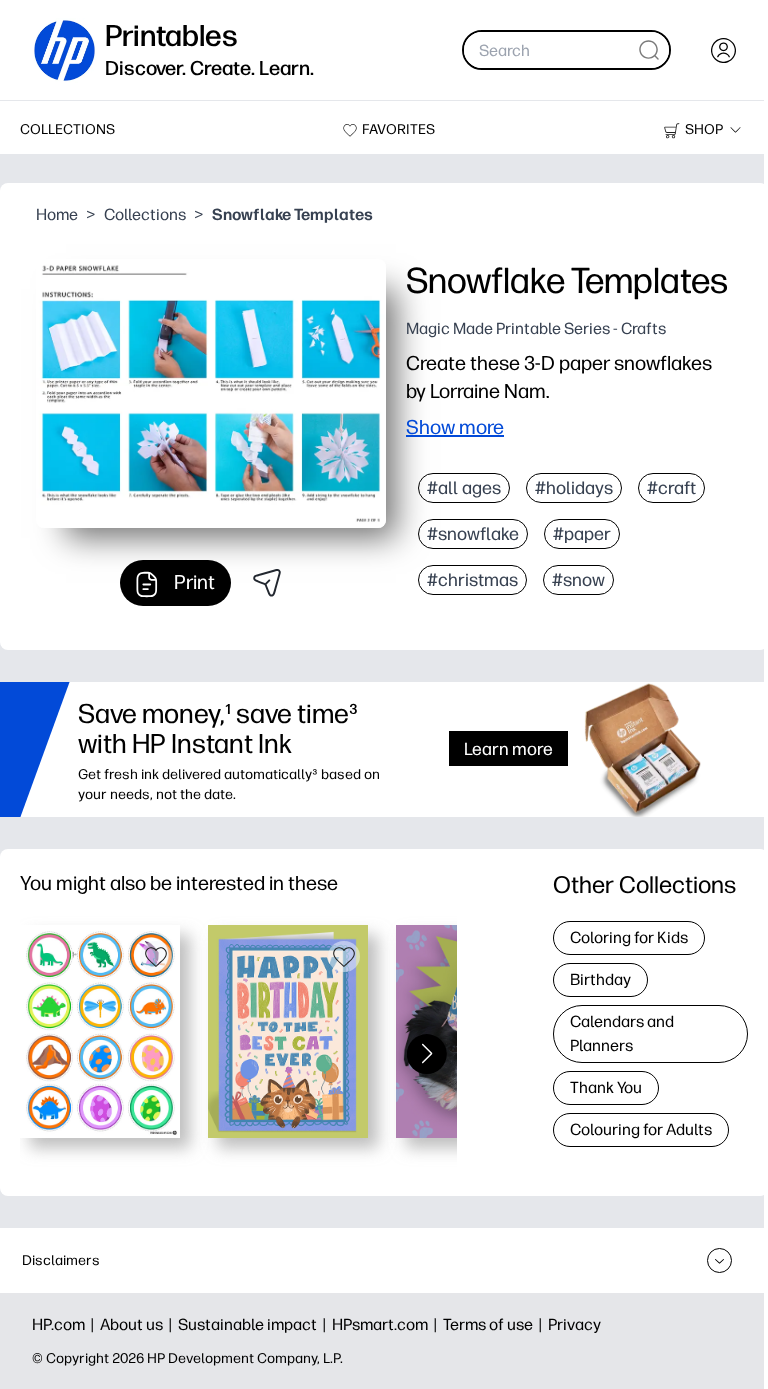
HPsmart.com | (387, 1324)
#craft (671, 488)
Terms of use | (495, 1324)
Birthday (600, 979)
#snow (578, 580)
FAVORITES (398, 129)
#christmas (472, 580)
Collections (145, 214)
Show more (455, 427)
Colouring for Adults (641, 1129)
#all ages (464, 488)
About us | (139, 1324)
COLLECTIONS (67, 129)
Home (57, 214)
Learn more (508, 748)
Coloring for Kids (629, 937)
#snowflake (473, 534)
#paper (582, 534)
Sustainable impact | (255, 1324)
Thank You (606, 1087)
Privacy (574, 1324)
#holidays (574, 488)
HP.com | (66, 1324)
